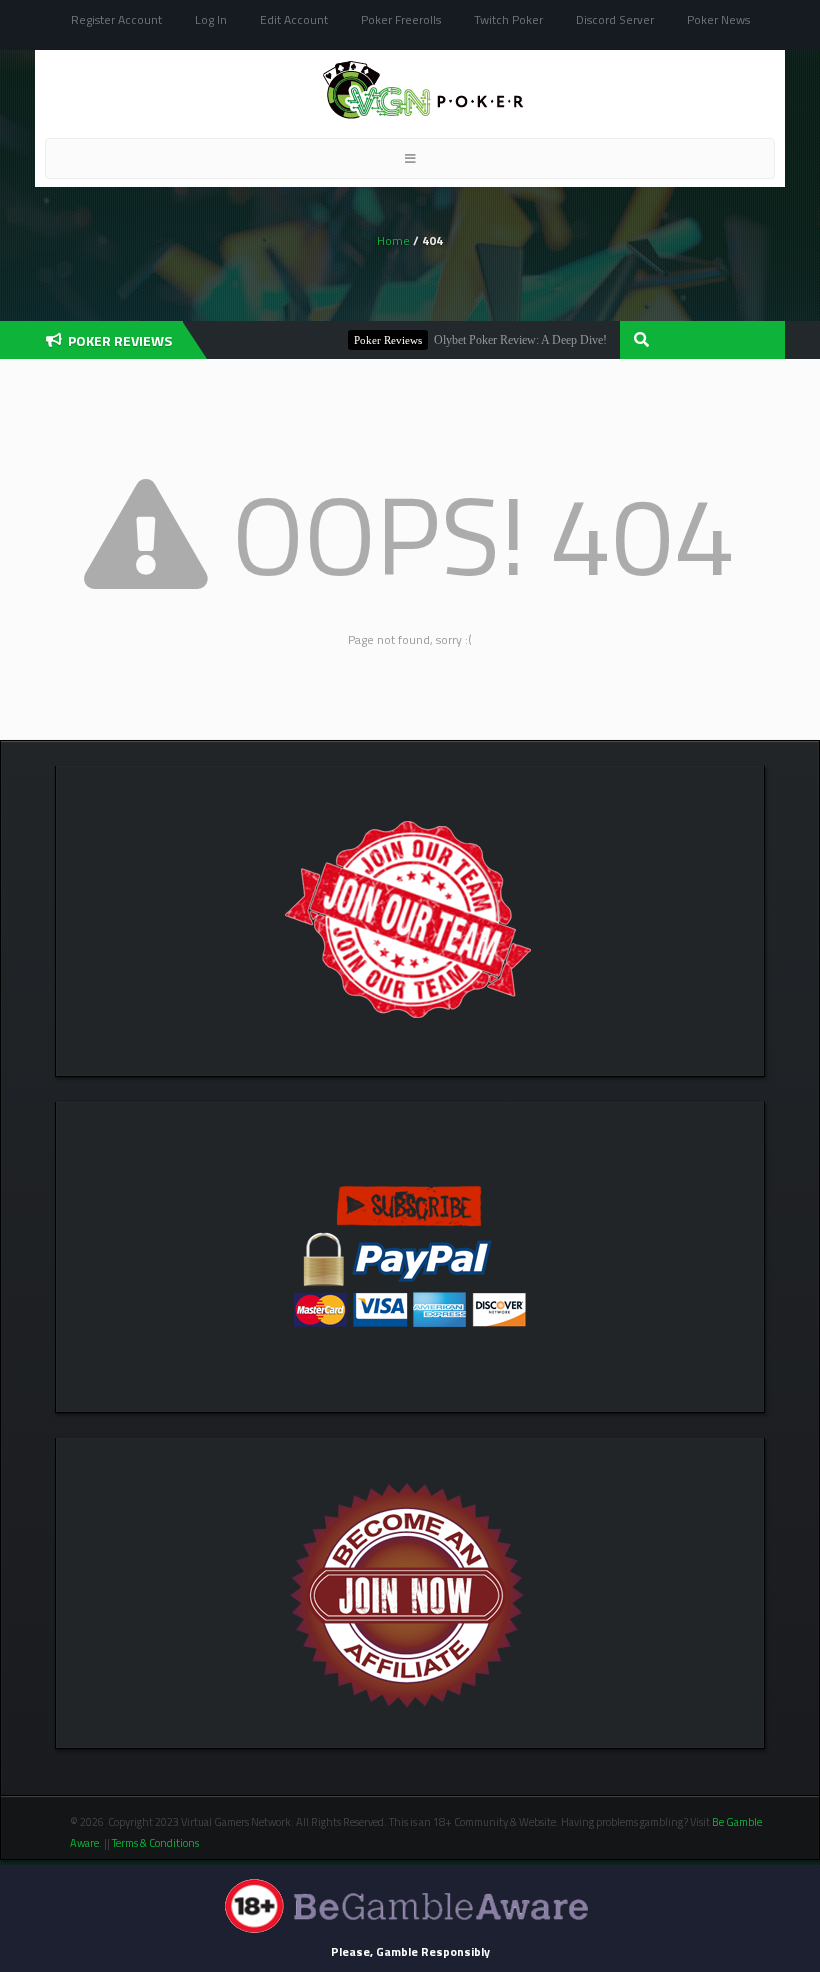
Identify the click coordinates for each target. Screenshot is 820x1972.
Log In (211, 19)
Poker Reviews (366, 340)
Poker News (718, 19)
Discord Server (615, 19)
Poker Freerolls (401, 19)
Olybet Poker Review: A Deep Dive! (498, 340)
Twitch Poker (508, 19)
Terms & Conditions (156, 1843)
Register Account (116, 19)
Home (393, 240)
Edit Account (294, 19)
